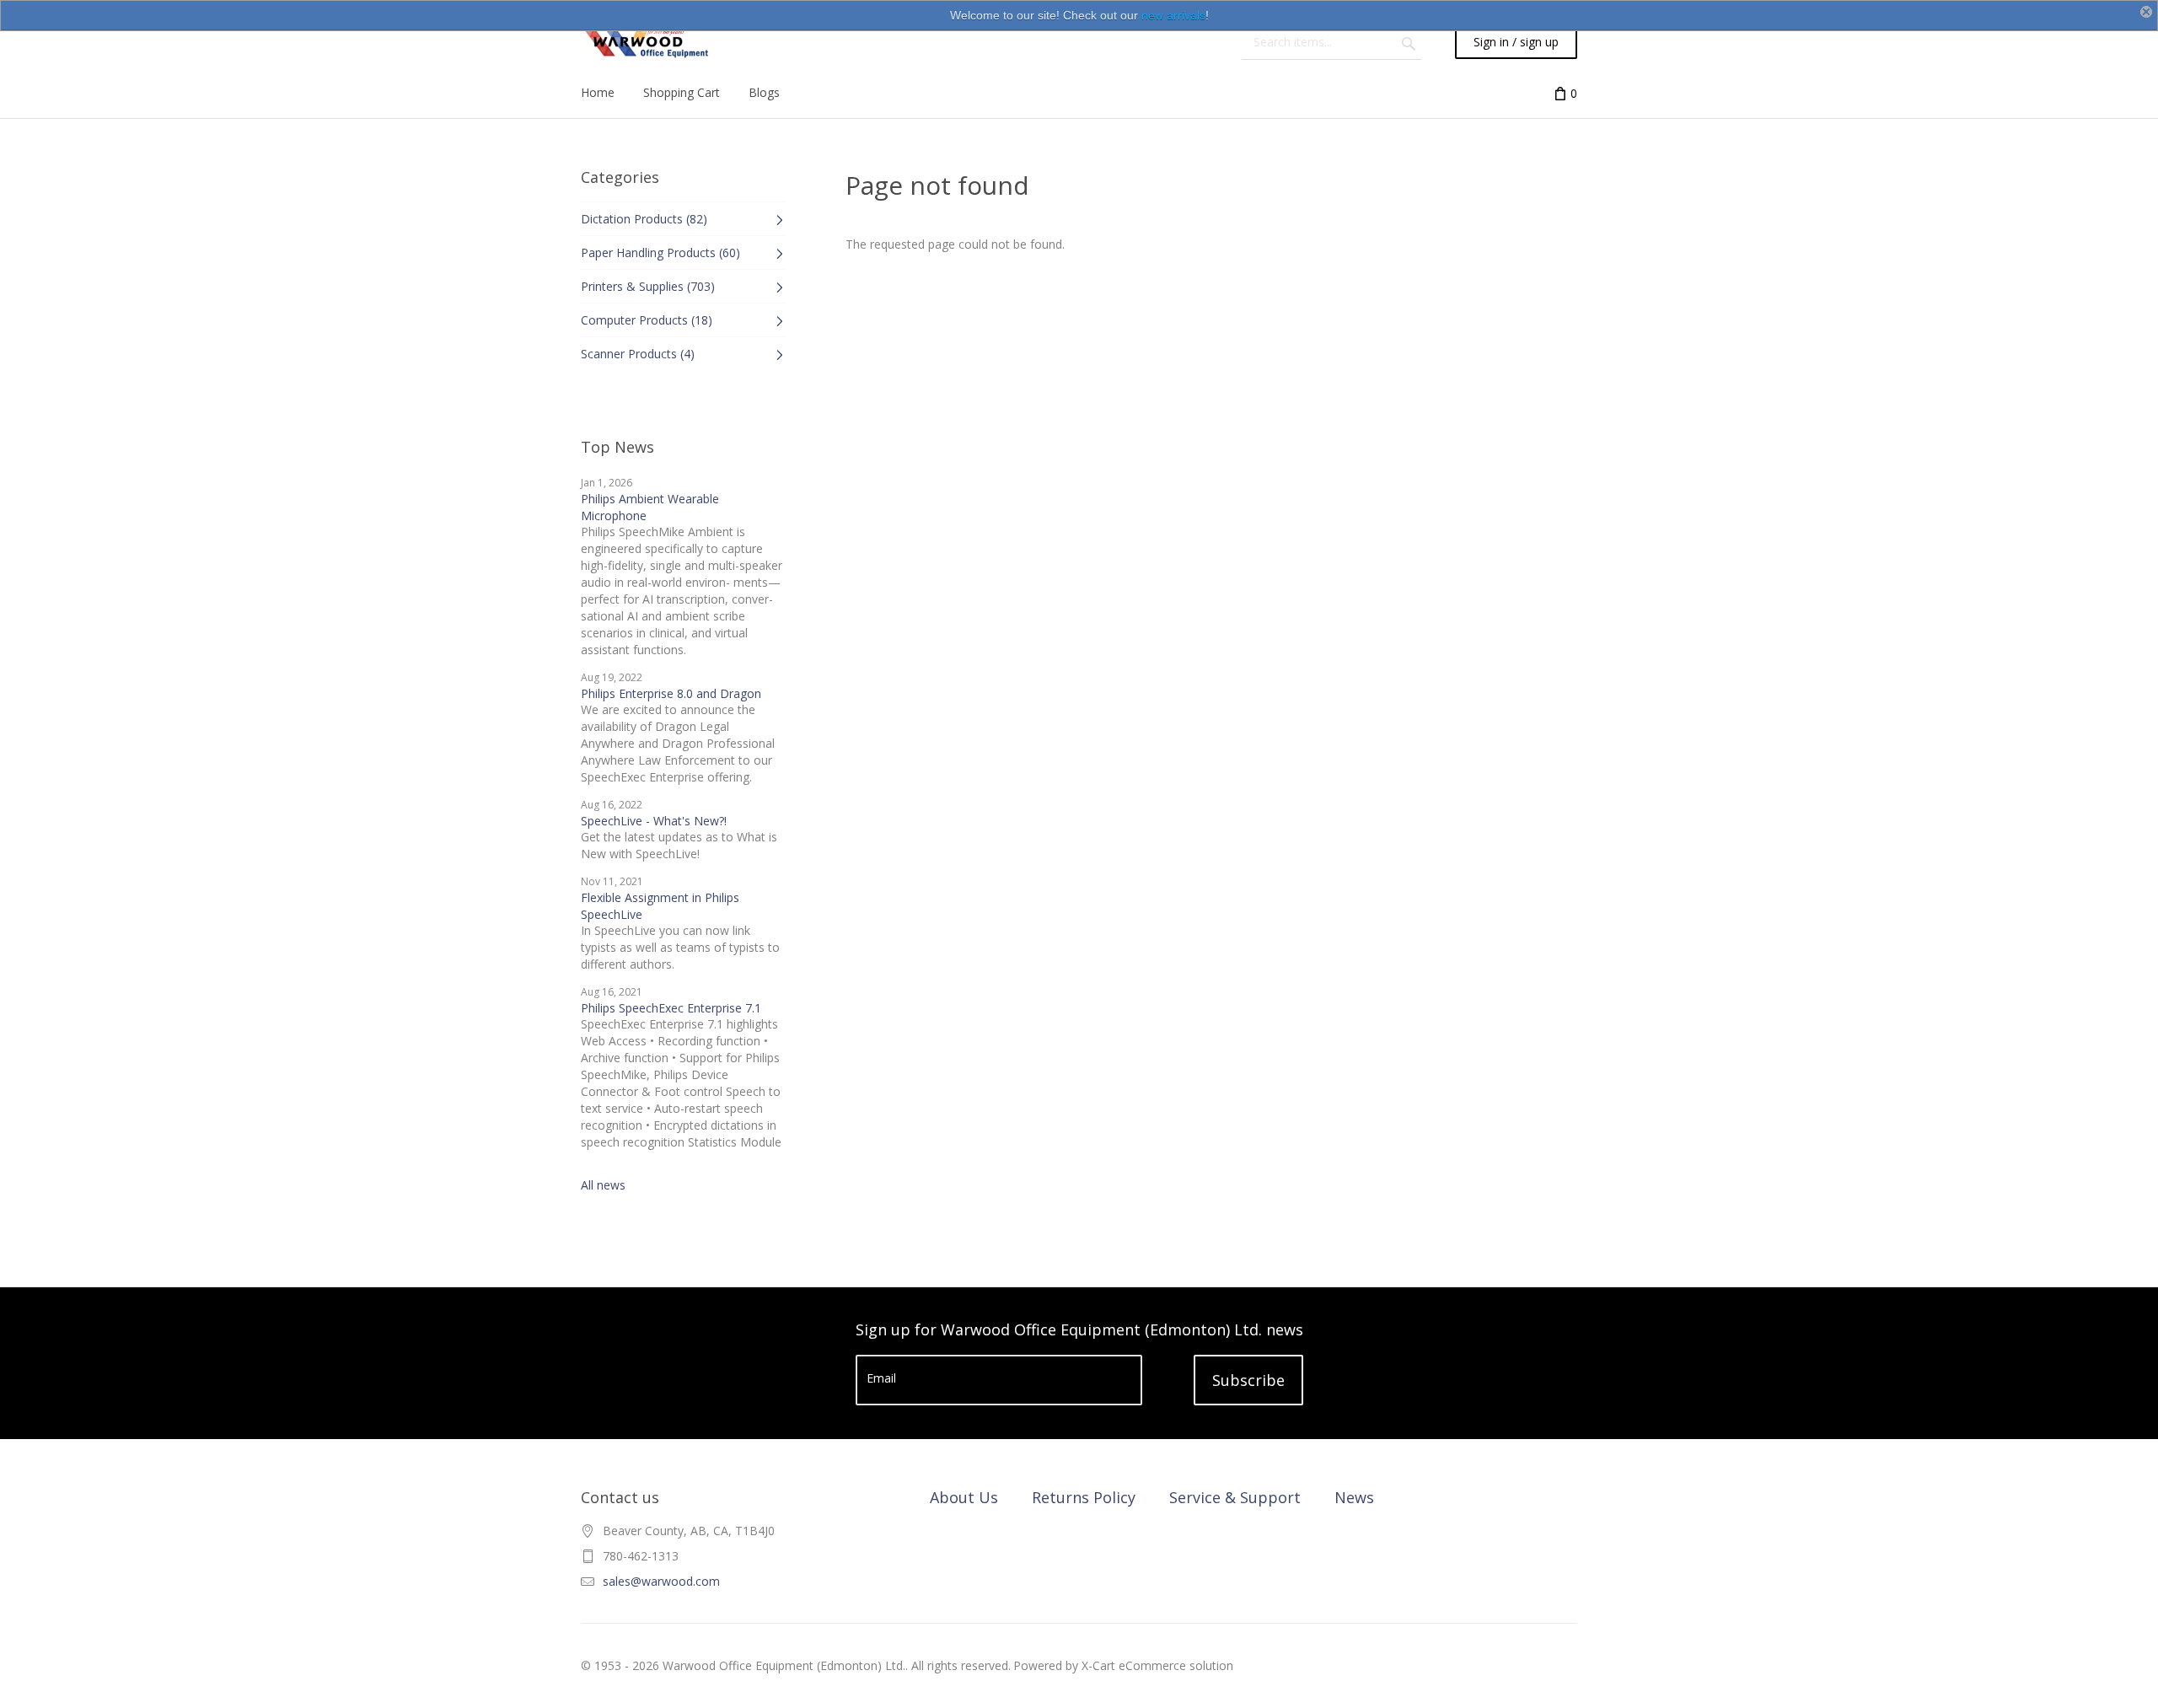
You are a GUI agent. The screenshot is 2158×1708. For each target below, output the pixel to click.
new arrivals (1173, 15)
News (1354, 1497)
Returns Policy (1084, 1497)
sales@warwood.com (661, 1581)
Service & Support (1235, 1497)
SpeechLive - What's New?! (654, 821)
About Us (964, 1497)
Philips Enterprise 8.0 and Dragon (671, 693)
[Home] (645, 42)
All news (603, 1185)
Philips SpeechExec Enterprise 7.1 (671, 1008)
